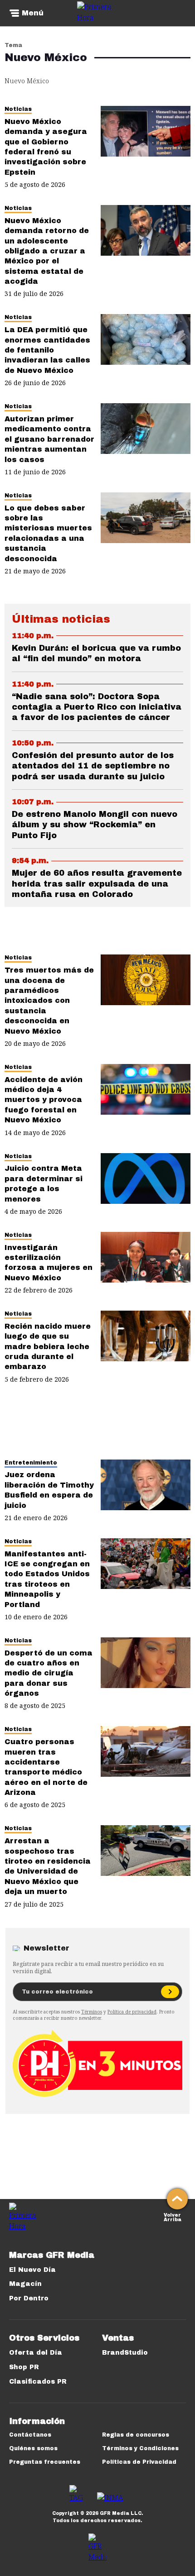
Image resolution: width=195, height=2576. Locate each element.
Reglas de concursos (136, 2435)
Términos (92, 2012)
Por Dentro (29, 2298)
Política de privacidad (132, 2012)
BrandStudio (125, 2353)
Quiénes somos (33, 2448)
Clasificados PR (38, 2382)
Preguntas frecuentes (45, 2462)
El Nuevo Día (32, 2270)
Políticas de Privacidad (139, 2462)
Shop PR (24, 2367)
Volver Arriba (173, 2216)
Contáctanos (30, 2435)
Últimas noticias (61, 619)
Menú (33, 13)
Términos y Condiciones (140, 2448)
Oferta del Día (36, 2353)
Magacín (25, 2284)
